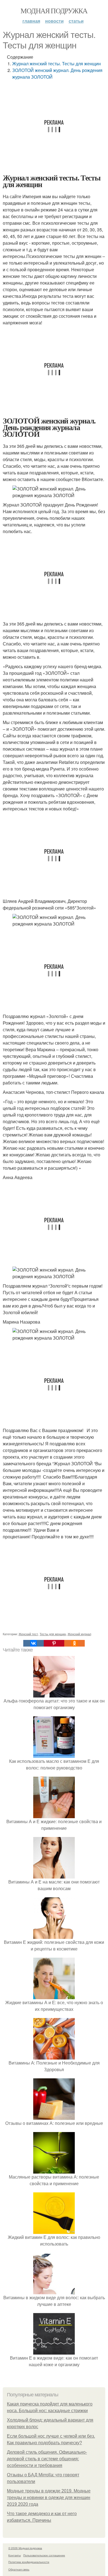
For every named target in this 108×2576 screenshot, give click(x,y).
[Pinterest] (54, 1643)
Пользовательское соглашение (44, 2555)
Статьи (76, 21)
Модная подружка (54, 11)
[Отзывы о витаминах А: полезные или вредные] (54, 2116)
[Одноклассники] (74, 1643)
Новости (54, 21)
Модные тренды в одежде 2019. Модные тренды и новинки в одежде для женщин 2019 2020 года (49, 2498)
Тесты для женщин (53, 1634)
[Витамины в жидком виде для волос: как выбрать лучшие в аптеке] (54, 2291)
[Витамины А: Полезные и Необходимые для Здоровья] (54, 2056)
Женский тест (28, 1634)
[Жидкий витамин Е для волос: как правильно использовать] (54, 2230)
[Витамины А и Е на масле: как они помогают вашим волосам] (54, 1875)
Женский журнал (79, 1634)
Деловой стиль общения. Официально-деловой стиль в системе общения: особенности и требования (47, 2459)
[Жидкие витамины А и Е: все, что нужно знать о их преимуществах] (54, 1996)
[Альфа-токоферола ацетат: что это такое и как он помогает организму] (54, 1694)
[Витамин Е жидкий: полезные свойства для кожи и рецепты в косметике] (54, 1935)
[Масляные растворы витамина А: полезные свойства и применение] (54, 2170)
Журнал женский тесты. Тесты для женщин (56, 64)
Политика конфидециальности (29, 2562)
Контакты (15, 2555)
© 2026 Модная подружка (25, 2548)
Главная (31, 21)
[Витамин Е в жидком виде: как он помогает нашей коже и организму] (54, 2351)
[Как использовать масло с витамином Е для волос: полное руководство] (54, 1754)
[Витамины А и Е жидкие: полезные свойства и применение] (54, 1815)
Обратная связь (19, 2569)
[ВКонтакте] (34, 1643)
